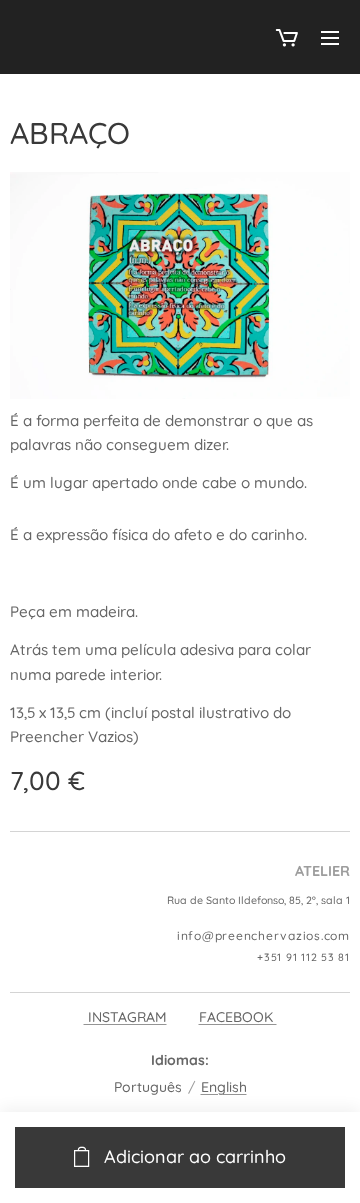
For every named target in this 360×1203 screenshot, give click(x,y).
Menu (330, 37)
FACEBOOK (238, 1017)
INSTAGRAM (125, 1017)
